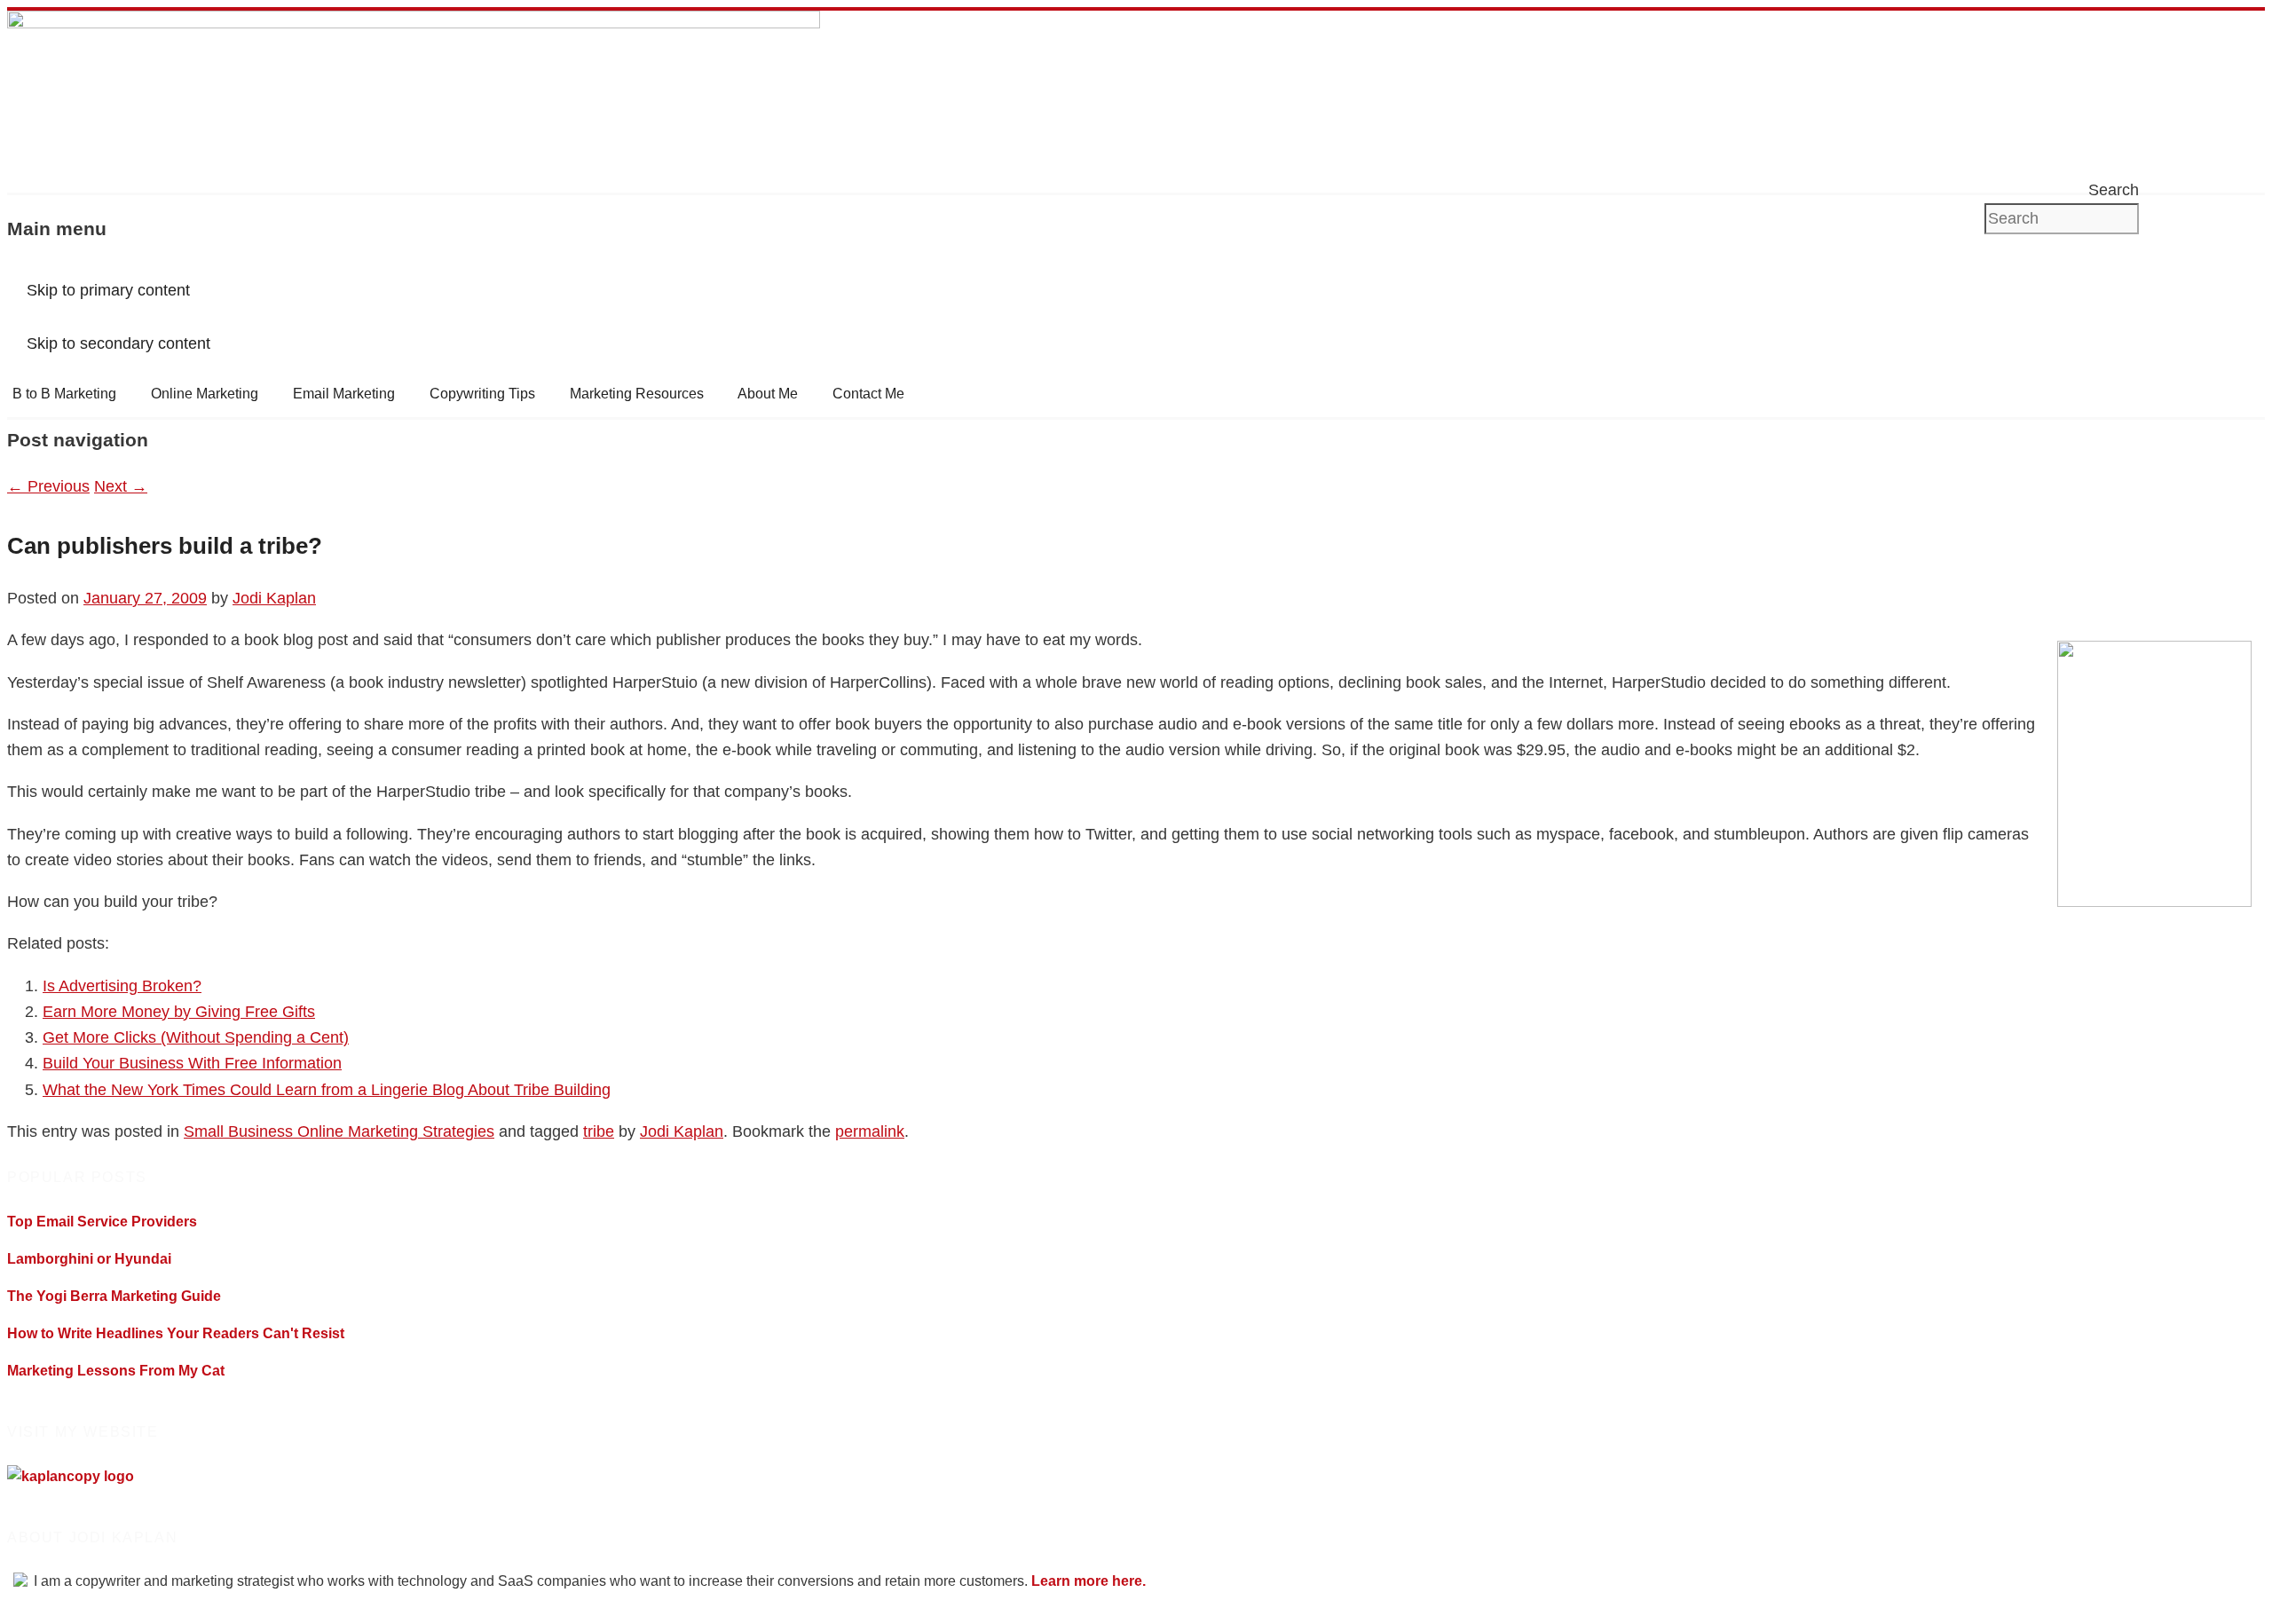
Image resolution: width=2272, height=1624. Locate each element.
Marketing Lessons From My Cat (116, 1371)
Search (2114, 190)
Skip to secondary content (118, 343)
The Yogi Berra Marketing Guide (114, 1296)
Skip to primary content (108, 290)
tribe (599, 1131)
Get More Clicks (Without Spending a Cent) (196, 1037)
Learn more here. (1089, 1581)
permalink (870, 1131)
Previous (48, 486)
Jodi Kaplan (274, 598)
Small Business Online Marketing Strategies (339, 1131)
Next (121, 486)
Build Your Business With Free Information (192, 1063)
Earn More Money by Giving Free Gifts (179, 1012)
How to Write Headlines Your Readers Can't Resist (176, 1333)
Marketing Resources (637, 394)
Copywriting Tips (482, 394)
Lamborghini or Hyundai (89, 1259)
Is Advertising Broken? (122, 986)
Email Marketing (344, 394)
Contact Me (868, 394)
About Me (768, 394)
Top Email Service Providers (102, 1222)
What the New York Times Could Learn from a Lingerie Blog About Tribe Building (327, 1090)
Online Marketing (205, 394)
